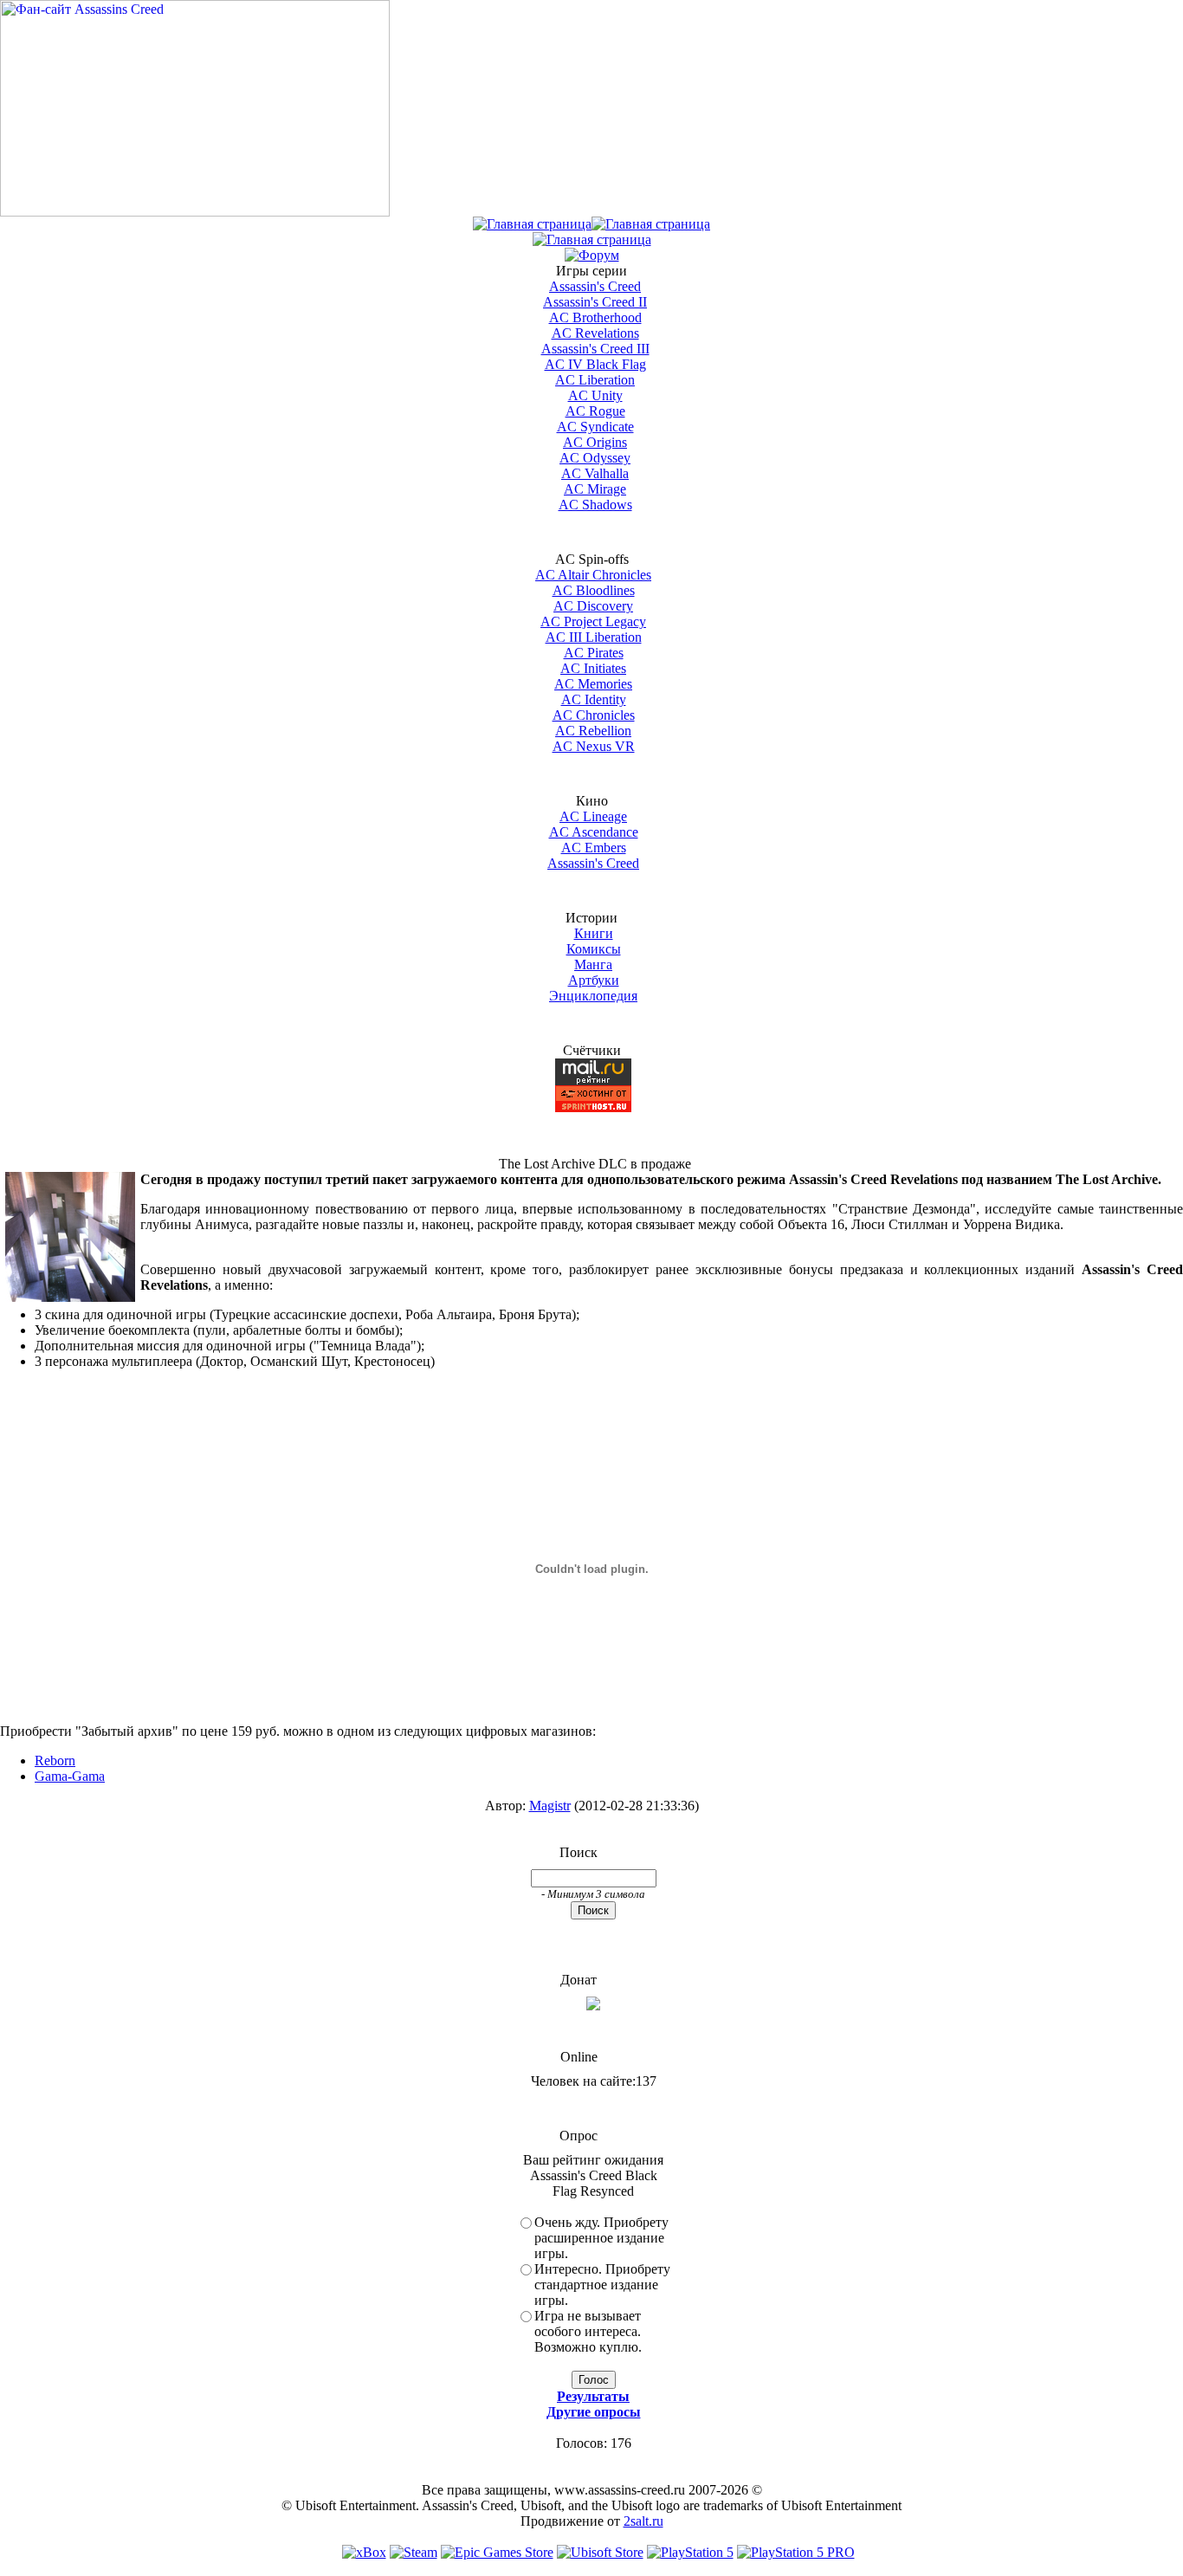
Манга (593, 964)
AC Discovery (593, 606)
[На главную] (195, 212)
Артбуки (594, 980)
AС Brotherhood (595, 317)
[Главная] (532, 224)
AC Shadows (595, 505)
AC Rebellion (593, 731)
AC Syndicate (595, 427)
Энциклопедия (593, 996)
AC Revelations (595, 333)
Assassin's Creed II (595, 302)
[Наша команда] (592, 239)
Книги (594, 933)
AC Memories (593, 684)
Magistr (550, 1806)
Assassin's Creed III (595, 349)
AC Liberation (595, 380)
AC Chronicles (594, 715)
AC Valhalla (595, 473)
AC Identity (594, 699)
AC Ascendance (594, 832)
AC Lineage (593, 816)
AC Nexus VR (594, 746)
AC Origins (595, 442)
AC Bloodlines (594, 590)
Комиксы (594, 949)
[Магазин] (651, 224)
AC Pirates (594, 653)
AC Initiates (593, 668)
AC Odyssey (595, 458)
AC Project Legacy (593, 621)
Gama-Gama (70, 1776)
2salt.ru (643, 2521)
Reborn (55, 1760)
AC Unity (595, 395)
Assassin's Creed (595, 286)
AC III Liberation (594, 637)
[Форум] (592, 255)
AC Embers (594, 848)
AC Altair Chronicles (593, 575)
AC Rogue (595, 411)
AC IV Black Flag (595, 364)
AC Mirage (595, 489)
